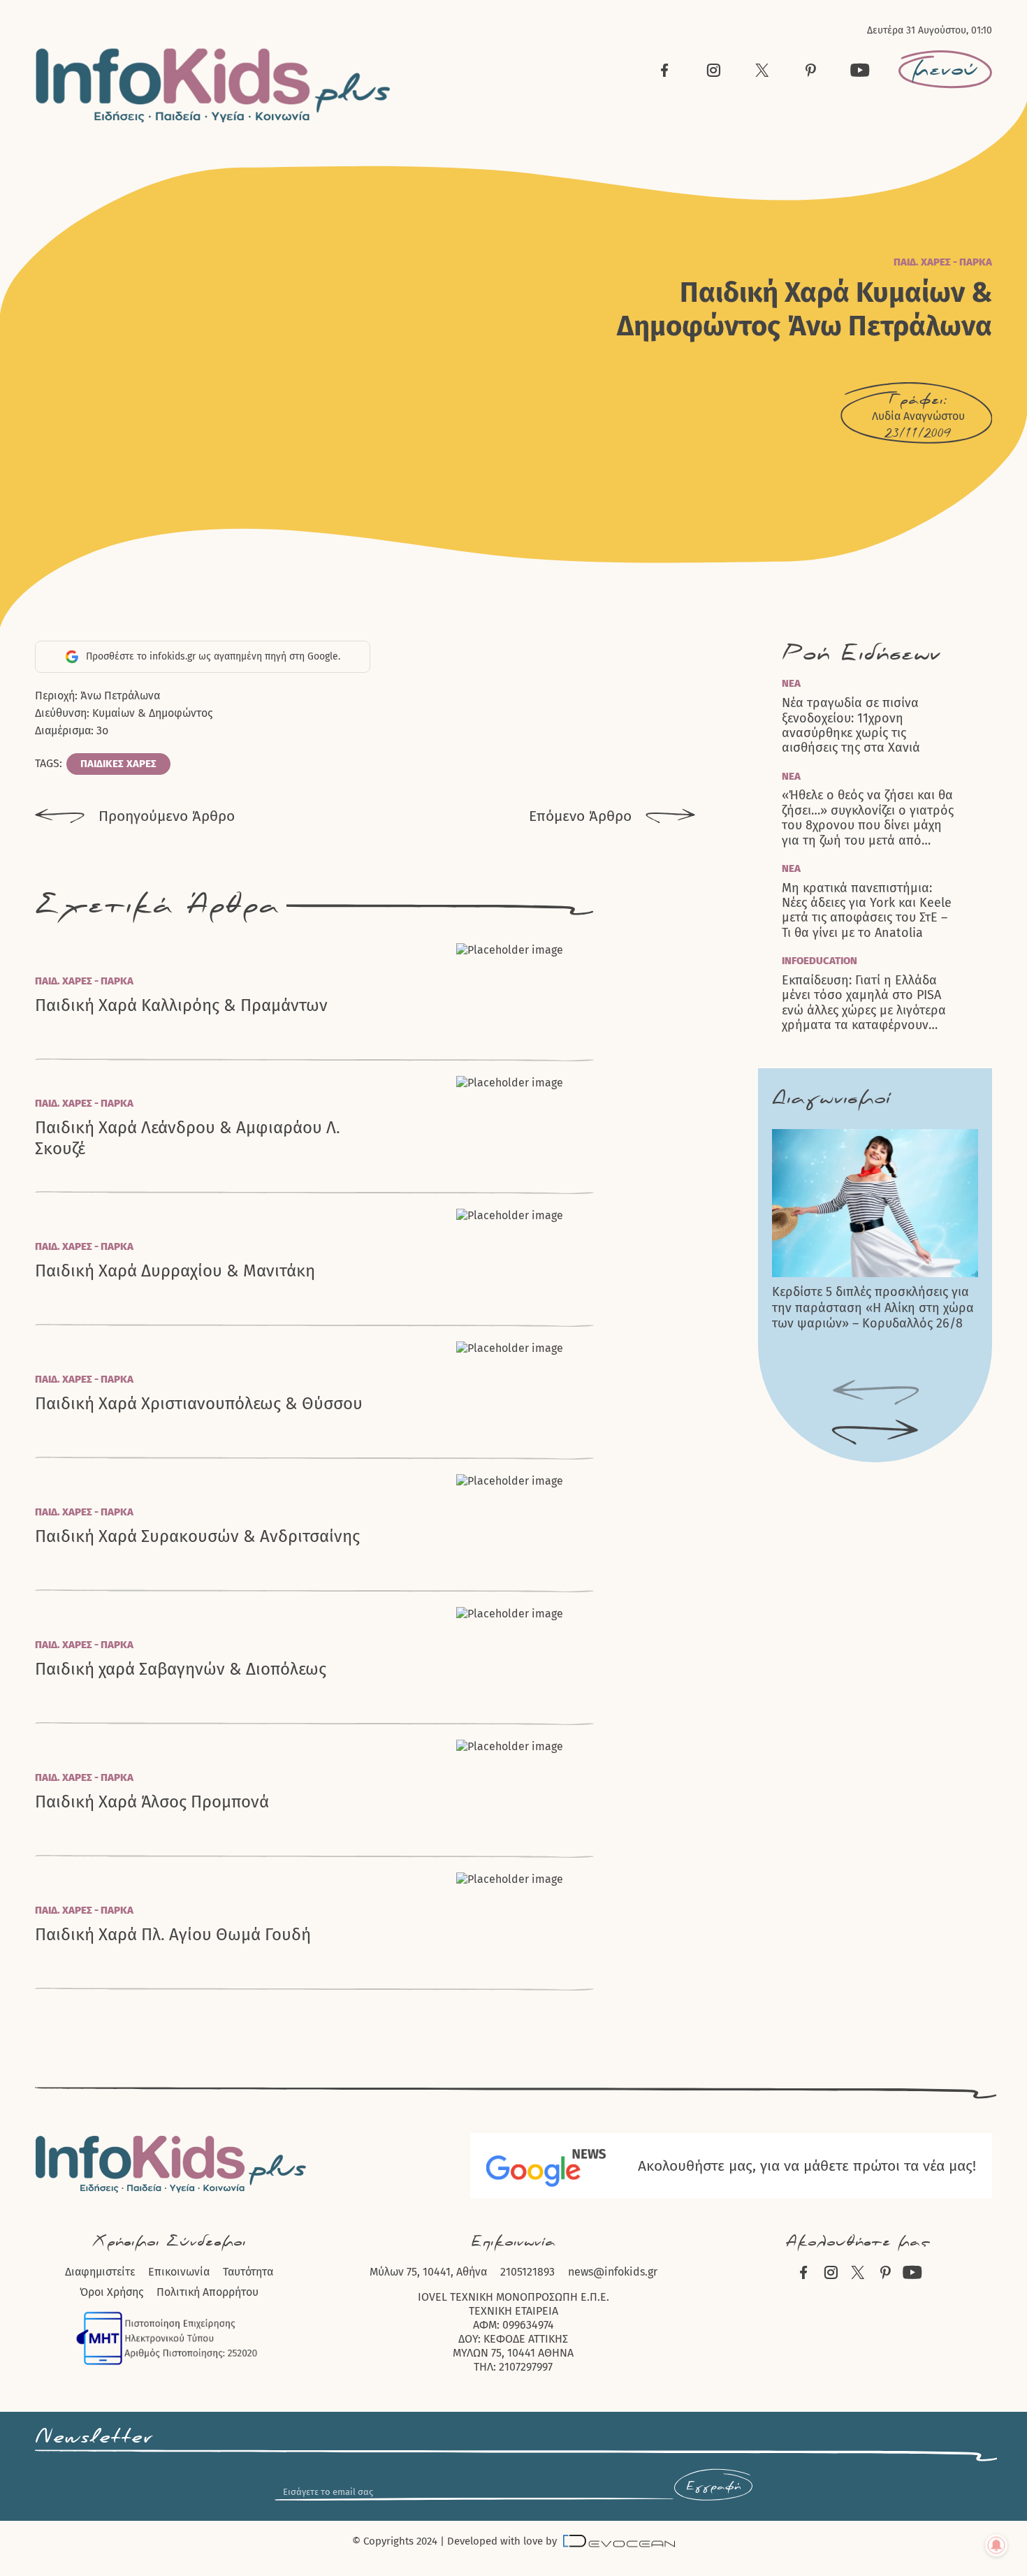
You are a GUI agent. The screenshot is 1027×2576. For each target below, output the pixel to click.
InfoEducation (820, 961)
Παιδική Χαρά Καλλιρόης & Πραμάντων (181, 1005)
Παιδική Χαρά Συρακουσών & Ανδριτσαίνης (197, 1536)
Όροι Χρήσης (111, 2292)
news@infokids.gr (613, 2272)
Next (875, 1433)
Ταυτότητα (248, 2272)
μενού (945, 69)
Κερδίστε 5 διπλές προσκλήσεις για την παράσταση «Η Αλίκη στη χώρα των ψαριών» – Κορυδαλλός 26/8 (873, 1308)
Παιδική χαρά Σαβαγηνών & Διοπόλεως (181, 1669)
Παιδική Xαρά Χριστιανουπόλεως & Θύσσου (199, 1404)
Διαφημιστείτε (100, 2272)
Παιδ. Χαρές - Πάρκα (943, 262)
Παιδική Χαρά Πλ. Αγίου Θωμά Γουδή (173, 1935)
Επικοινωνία (179, 2272)
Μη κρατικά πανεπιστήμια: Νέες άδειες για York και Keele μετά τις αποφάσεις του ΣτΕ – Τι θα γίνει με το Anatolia (867, 911)
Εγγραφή (713, 2487)
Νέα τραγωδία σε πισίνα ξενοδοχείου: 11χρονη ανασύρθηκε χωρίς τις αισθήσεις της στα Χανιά (851, 726)
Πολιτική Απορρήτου (207, 2292)
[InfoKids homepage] (213, 86)
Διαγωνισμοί (831, 1099)
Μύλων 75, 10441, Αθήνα (428, 2272)
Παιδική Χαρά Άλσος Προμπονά (152, 1802)
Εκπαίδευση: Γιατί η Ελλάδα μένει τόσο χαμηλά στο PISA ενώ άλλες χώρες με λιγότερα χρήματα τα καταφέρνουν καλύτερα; (864, 1003)
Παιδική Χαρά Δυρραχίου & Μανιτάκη (175, 1271)
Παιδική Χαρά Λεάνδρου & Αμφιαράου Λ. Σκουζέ (188, 1138)
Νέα (791, 683)
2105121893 (527, 2272)
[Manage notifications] (996, 2545)
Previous (875, 1393)
